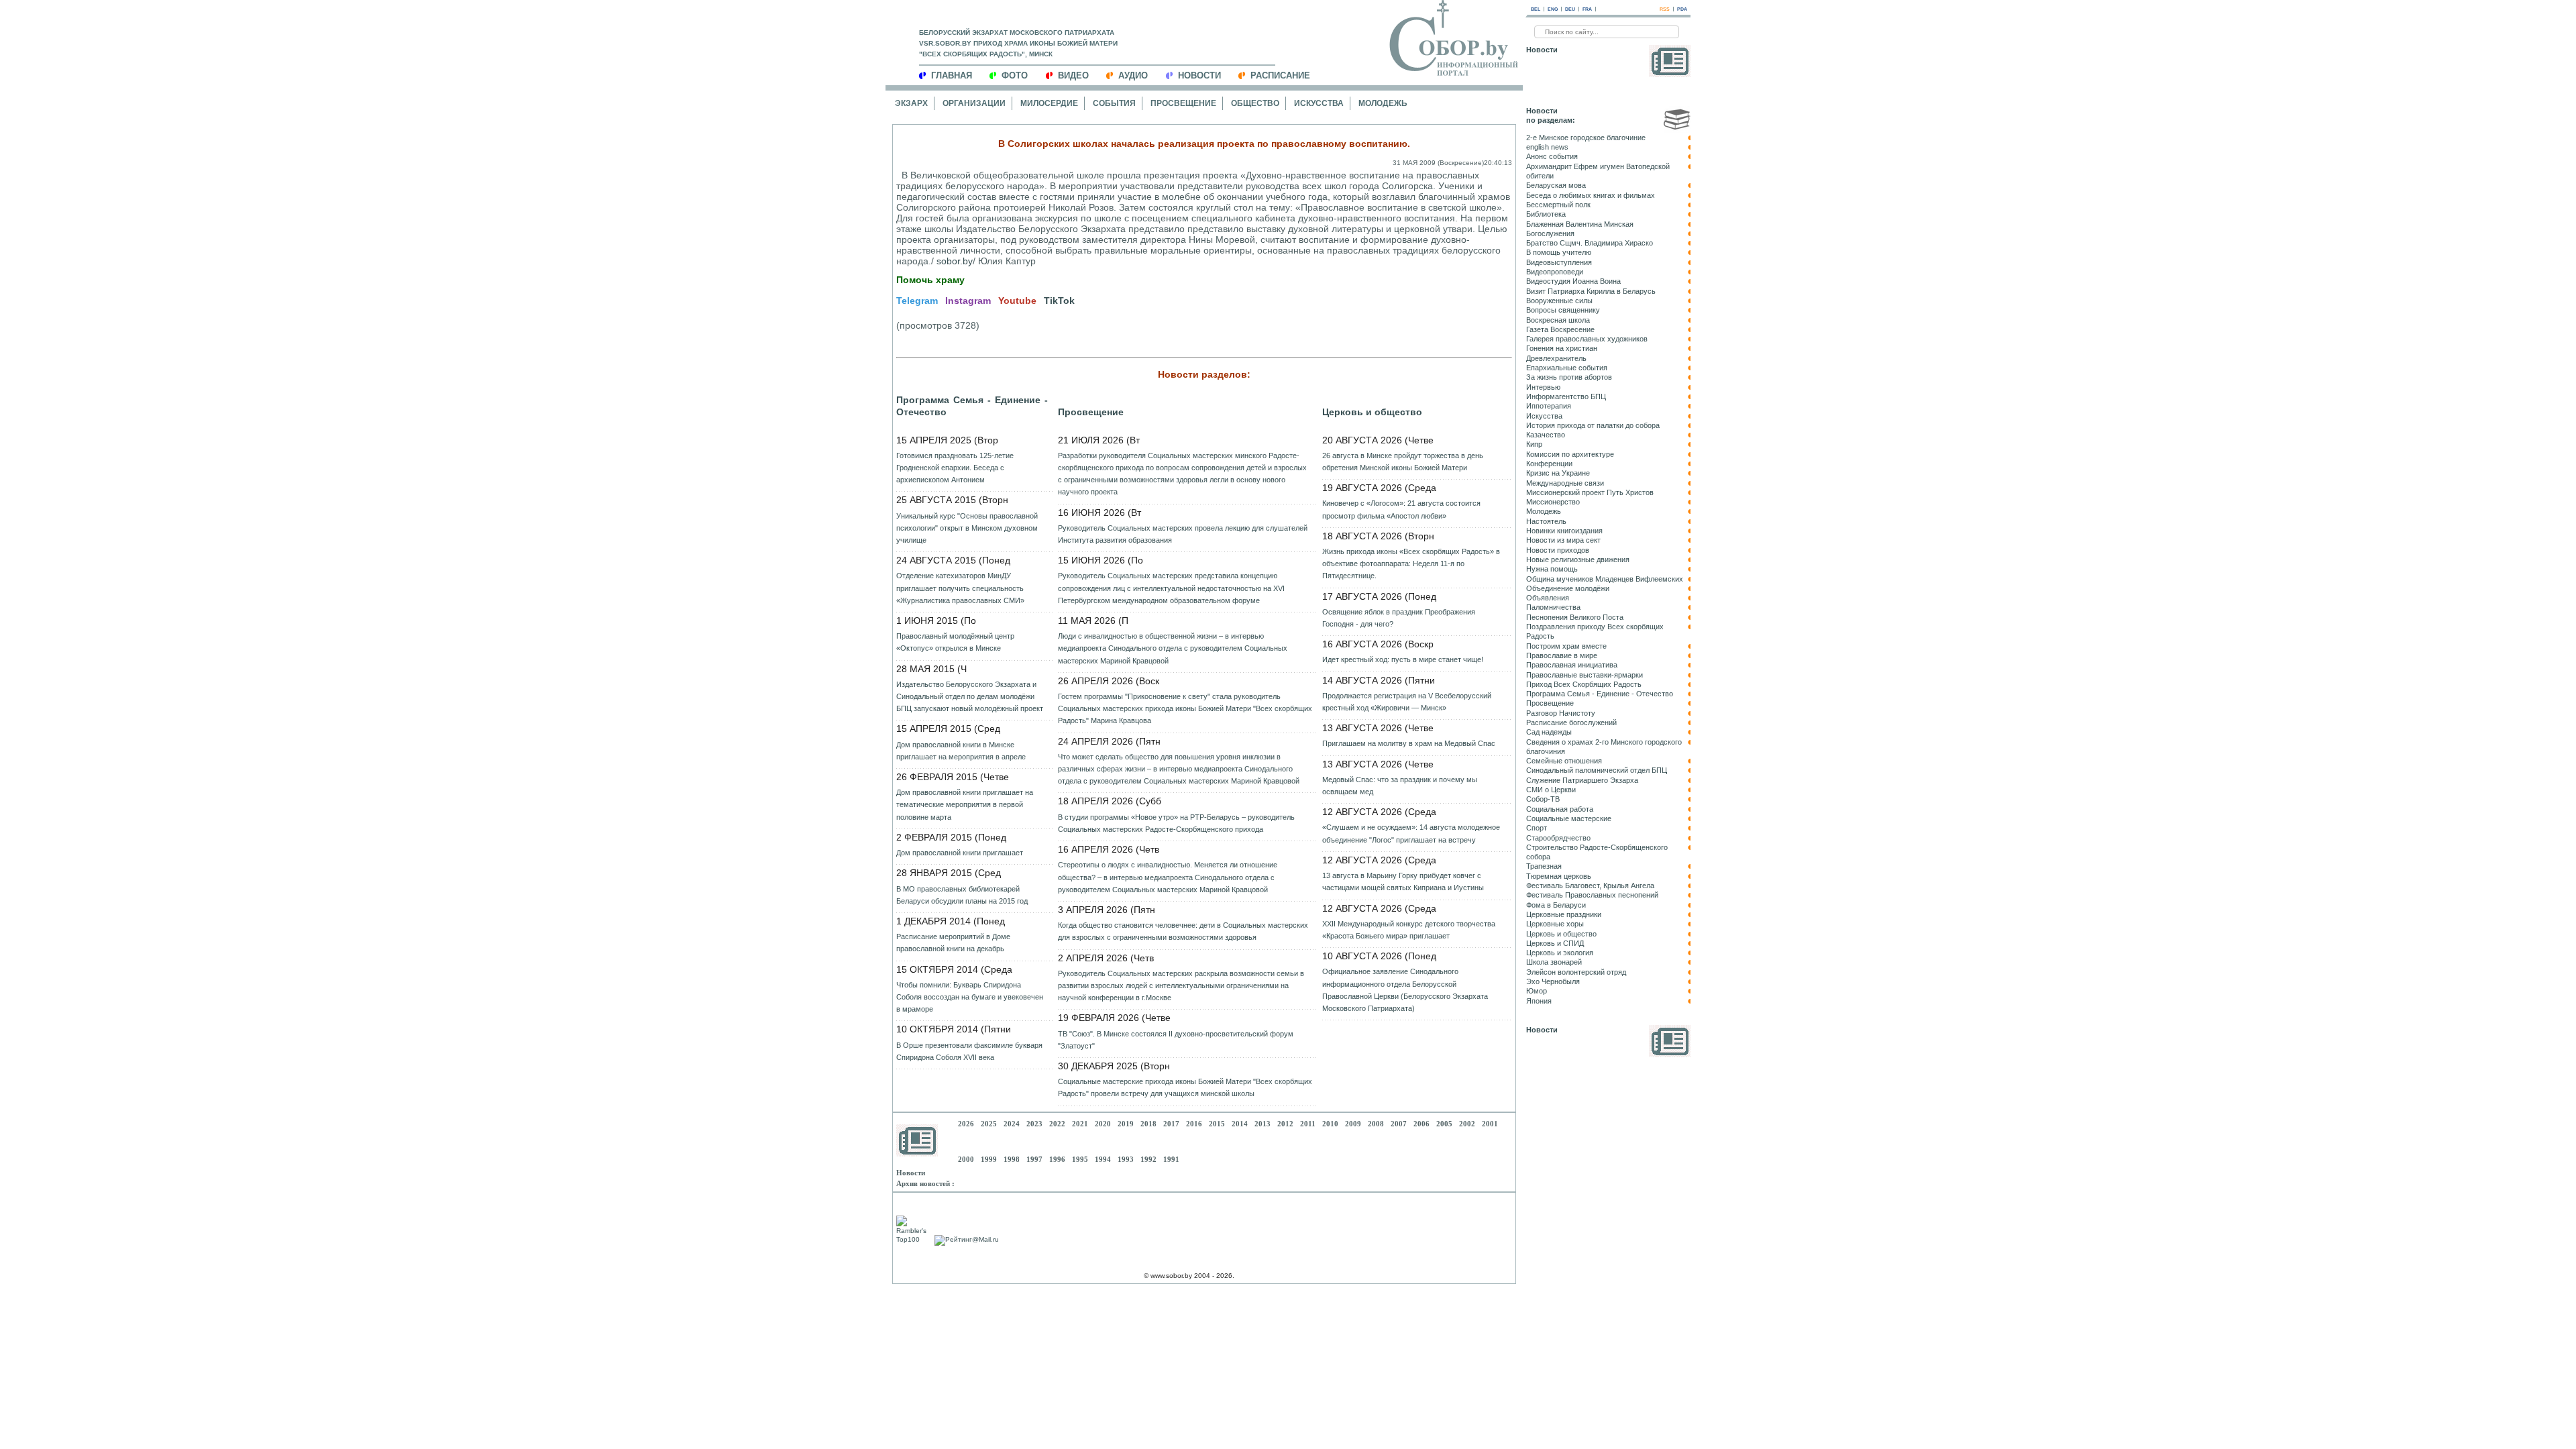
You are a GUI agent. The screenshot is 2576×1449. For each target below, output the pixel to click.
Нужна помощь (1552, 569)
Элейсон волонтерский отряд (1576, 972)
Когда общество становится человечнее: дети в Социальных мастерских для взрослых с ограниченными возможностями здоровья (1183, 931)
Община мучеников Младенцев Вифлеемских (1605, 579)
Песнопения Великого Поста (1575, 617)
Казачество (1546, 435)
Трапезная (1544, 866)
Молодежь (1383, 103)
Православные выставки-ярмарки (1585, 675)
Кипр (1534, 444)
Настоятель (1546, 521)
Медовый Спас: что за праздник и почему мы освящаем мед (1400, 786)
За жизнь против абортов (1569, 377)
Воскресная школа (1558, 320)
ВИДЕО (1073, 75)
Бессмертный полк (1558, 205)
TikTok (1059, 301)
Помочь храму (930, 280)
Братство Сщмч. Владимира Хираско (1590, 243)
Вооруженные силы (1559, 301)
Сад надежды (1549, 732)
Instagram (968, 301)
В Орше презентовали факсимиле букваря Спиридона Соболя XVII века (969, 1051)
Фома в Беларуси (1556, 905)
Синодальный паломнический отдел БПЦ (1597, 770)
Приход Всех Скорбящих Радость (1584, 684)
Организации (974, 103)
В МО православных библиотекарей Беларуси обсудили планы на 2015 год (962, 895)
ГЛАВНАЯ (952, 75)
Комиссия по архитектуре (1570, 454)
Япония (1539, 1001)
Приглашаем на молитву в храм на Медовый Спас (1409, 743)
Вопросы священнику (1563, 310)
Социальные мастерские (1569, 818)
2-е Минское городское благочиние (1586, 138)
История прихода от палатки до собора (1593, 425)
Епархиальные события (1567, 368)
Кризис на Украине (1558, 473)
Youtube (1017, 301)
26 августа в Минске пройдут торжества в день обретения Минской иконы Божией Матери (1403, 462)
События (1114, 103)
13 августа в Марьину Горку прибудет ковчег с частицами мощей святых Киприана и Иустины (1403, 881)
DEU (1570, 9)
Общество (1255, 103)
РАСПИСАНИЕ (1280, 75)
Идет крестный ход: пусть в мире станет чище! (1403, 659)
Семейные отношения (1564, 761)
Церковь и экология (1560, 953)
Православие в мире (1562, 655)
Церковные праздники (1564, 914)
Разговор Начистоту (1561, 713)
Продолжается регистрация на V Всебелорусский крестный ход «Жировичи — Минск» (1407, 702)
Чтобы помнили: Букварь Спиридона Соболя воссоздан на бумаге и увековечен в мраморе (970, 997)
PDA (1682, 9)
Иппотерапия (1549, 406)
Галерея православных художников (1587, 339)
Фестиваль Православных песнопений (1592, 895)
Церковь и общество (1372, 412)
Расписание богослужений (1571, 722)
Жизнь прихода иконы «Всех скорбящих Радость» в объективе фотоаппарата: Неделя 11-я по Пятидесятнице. (1411, 563)
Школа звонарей (1554, 962)
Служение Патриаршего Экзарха (1582, 780)
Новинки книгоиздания (1564, 531)
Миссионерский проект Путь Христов (1590, 492)
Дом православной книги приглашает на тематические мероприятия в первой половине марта (965, 804)
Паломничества (1553, 607)
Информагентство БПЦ (1566, 396)
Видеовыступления (1559, 262)
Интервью (1543, 387)
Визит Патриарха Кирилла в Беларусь (1591, 291)
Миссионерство (1553, 502)
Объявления (1548, 598)
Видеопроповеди (1555, 272)
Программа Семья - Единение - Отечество (972, 406)
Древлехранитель (1556, 358)
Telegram (917, 301)
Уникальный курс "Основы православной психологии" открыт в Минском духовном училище (967, 528)
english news (1547, 147)
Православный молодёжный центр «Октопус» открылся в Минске (955, 642)
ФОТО (1015, 75)
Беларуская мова (1556, 185)
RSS (1665, 9)
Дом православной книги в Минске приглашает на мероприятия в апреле (961, 751)
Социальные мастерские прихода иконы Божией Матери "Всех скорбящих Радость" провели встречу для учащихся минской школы (1185, 1087)
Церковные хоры (1555, 924)
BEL (1536, 9)
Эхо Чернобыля (1553, 981)
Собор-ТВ (1543, 799)
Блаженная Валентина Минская (1580, 224)
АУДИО (1133, 75)
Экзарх (911, 103)
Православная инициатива (1572, 665)
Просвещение (1183, 103)
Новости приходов (1558, 550)
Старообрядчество (1558, 838)
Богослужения (1550, 233)
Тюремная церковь (1559, 876)
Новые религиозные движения (1578, 559)
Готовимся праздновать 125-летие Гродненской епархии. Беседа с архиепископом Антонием (955, 468)
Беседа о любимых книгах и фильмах (1591, 195)
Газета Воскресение (1560, 329)
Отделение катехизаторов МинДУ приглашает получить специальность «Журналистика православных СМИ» (960, 588)
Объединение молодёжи (1568, 588)
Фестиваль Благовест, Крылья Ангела (1590, 885)
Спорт (1537, 828)
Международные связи (1565, 483)
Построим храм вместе (1566, 646)
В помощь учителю (1559, 252)
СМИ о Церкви (1551, 790)
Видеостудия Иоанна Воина (1573, 281)
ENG (1553, 9)
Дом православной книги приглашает (960, 853)
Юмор (1537, 991)
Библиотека (1546, 214)
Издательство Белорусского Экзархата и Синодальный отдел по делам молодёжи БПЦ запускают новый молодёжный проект (970, 696)
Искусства (1319, 103)
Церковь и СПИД (1555, 943)
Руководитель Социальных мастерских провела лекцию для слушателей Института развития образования (1183, 534)
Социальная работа (1560, 809)
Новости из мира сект (1563, 540)
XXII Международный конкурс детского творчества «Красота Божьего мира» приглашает (1409, 930)
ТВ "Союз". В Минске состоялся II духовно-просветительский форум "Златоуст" (1176, 1040)
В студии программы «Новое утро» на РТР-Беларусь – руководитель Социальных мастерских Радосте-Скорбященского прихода (1176, 823)
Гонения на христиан (1562, 348)
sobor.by (955, 261)
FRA (1587, 9)
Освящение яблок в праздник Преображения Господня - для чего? (1399, 618)
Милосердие (1049, 103)
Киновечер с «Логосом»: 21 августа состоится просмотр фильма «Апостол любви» (1401, 509)
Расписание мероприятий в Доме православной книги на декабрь (953, 943)
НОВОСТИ (1199, 75)
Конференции (1549, 464)
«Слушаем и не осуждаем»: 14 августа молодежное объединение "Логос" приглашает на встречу (1411, 833)
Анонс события (1552, 156)
